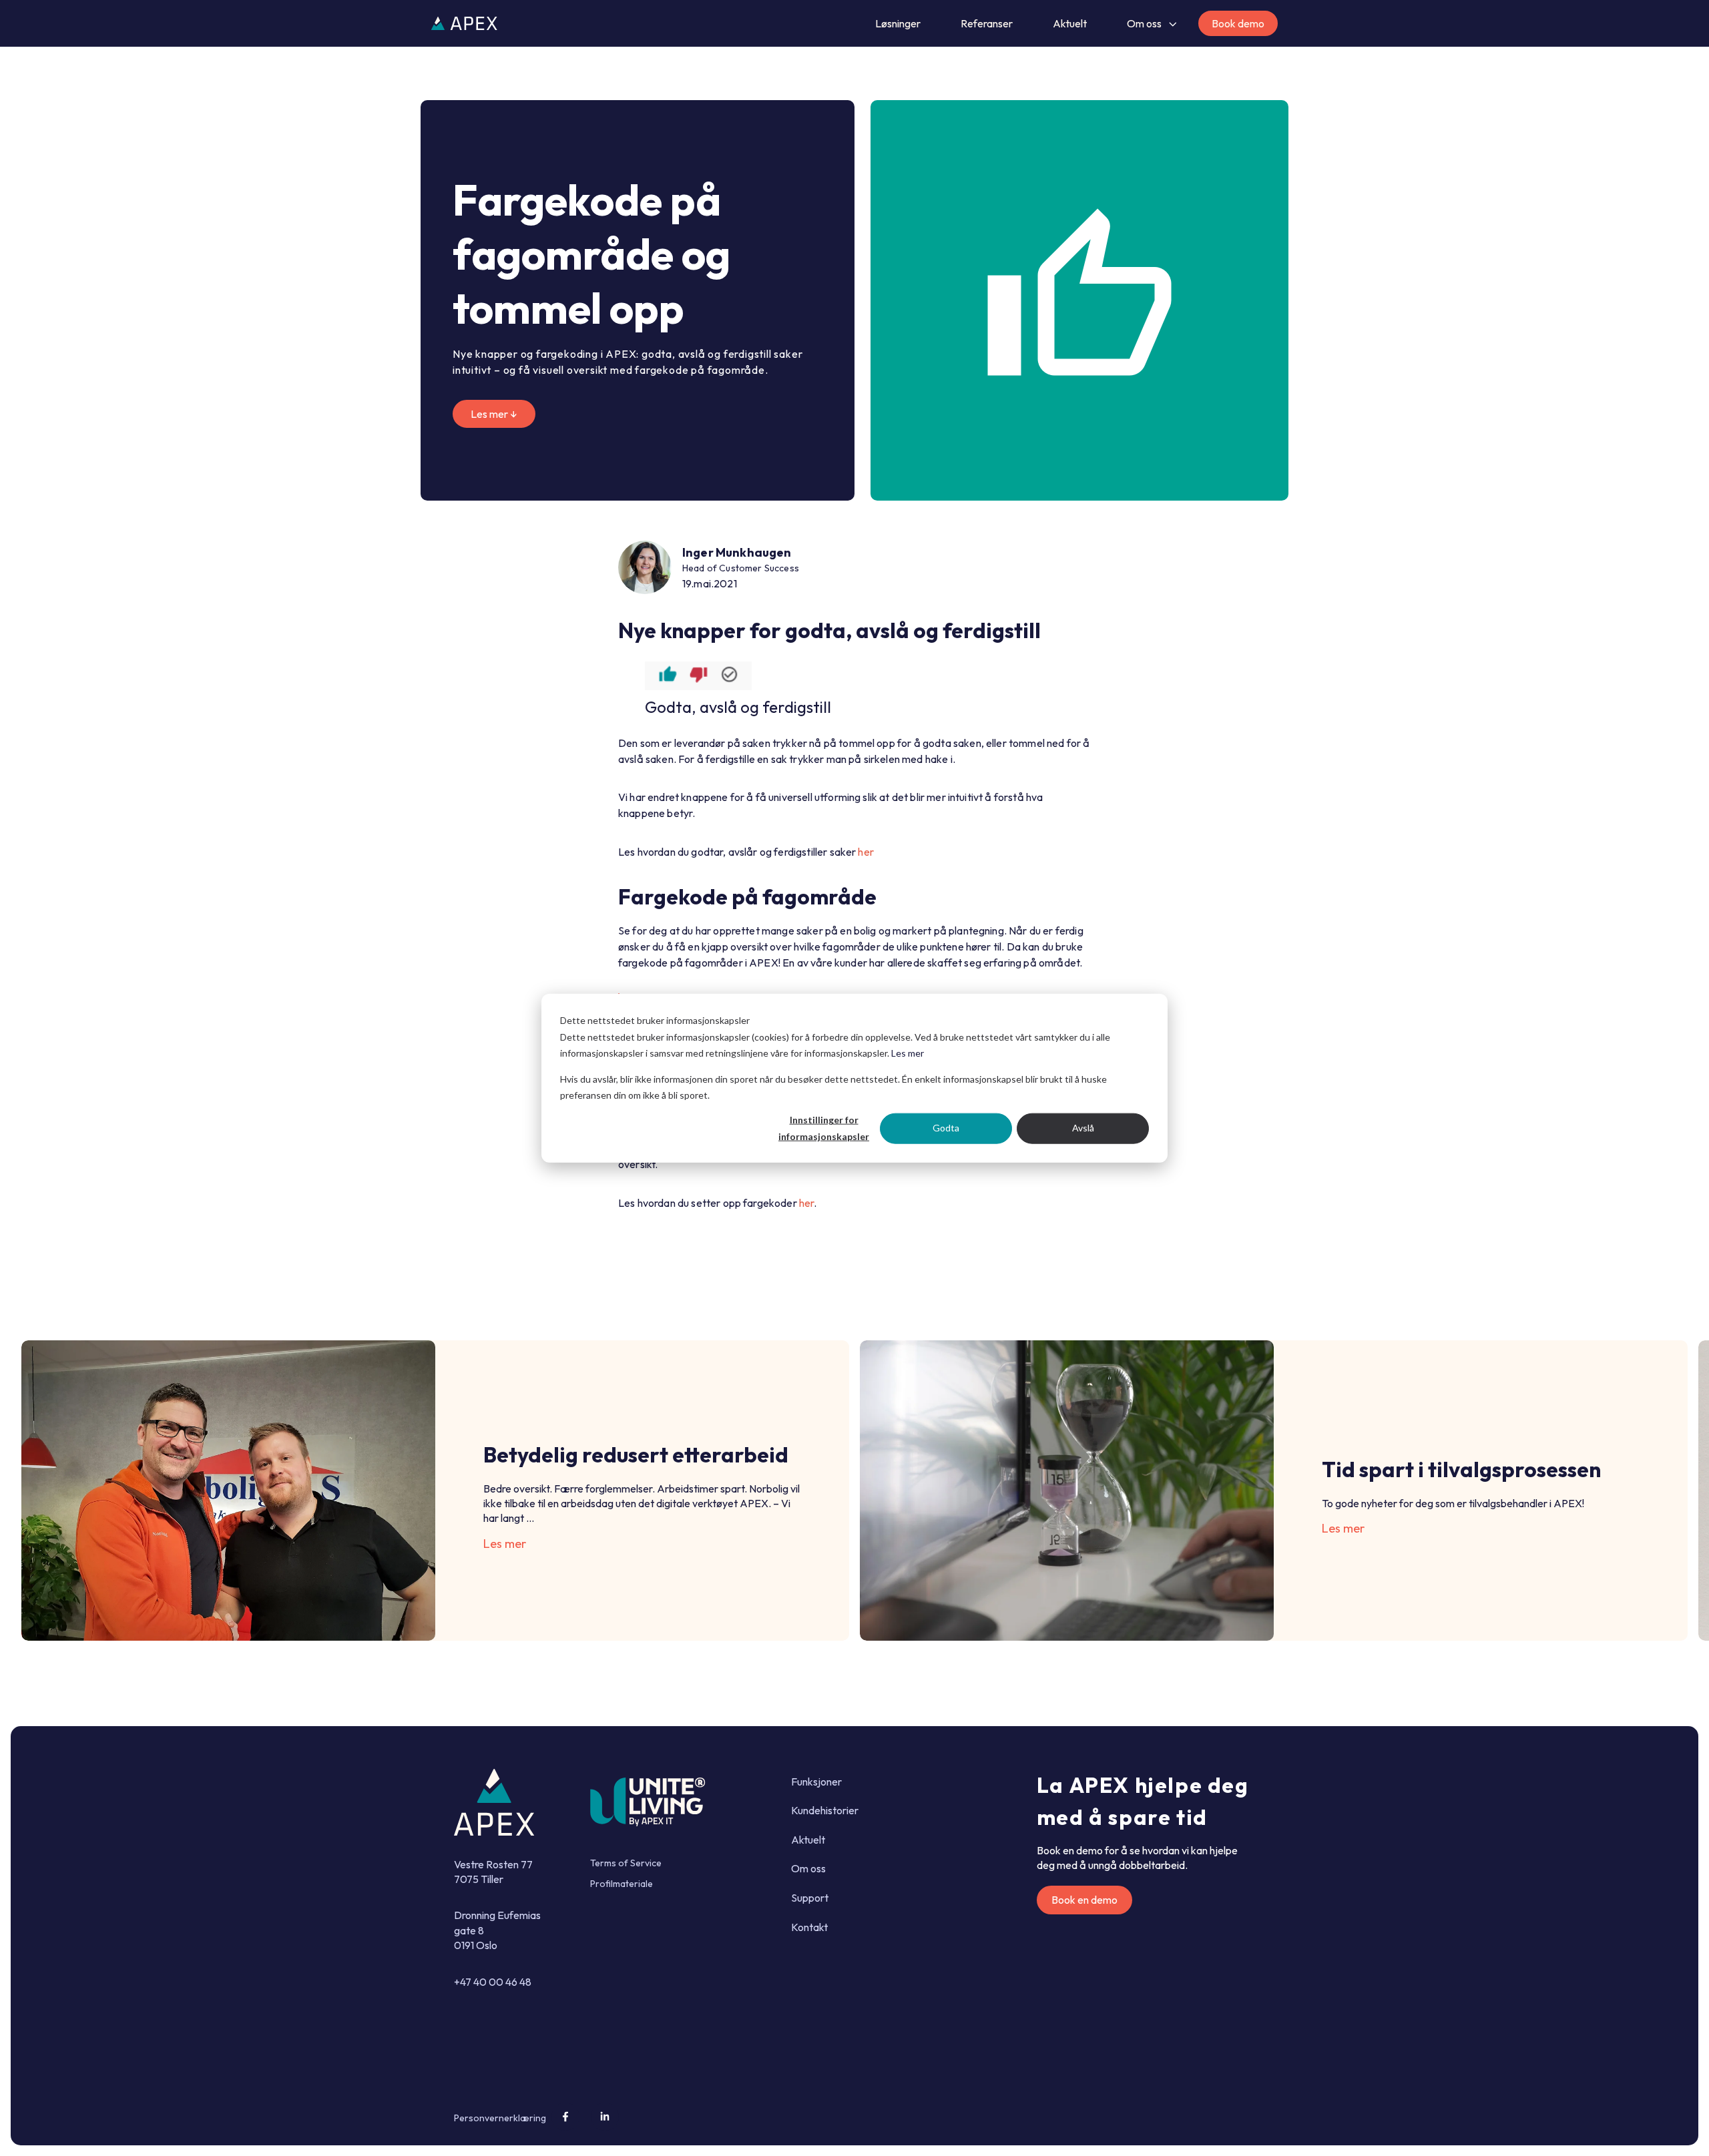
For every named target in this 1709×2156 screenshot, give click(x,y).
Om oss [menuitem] (808, 1868)
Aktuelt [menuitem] (808, 1840)
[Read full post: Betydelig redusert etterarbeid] (228, 1491)
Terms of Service (626, 1863)
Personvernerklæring (500, 2118)
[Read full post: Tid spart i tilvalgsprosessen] (1067, 1491)
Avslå (1083, 1128)
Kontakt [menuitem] (809, 1927)
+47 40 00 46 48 (493, 1982)
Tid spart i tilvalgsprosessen (1461, 1469)
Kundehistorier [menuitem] (825, 1810)
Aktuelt (1070, 23)
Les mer (908, 1053)
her (866, 852)
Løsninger (898, 23)
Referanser (987, 23)
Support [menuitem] (810, 1898)
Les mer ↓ (494, 414)
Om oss (1144, 23)
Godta (946, 1128)
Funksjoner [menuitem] (816, 1782)
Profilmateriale (622, 1884)
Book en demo (1084, 1900)
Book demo (1238, 23)
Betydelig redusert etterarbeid (636, 1454)
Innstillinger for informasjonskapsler (824, 1128)
